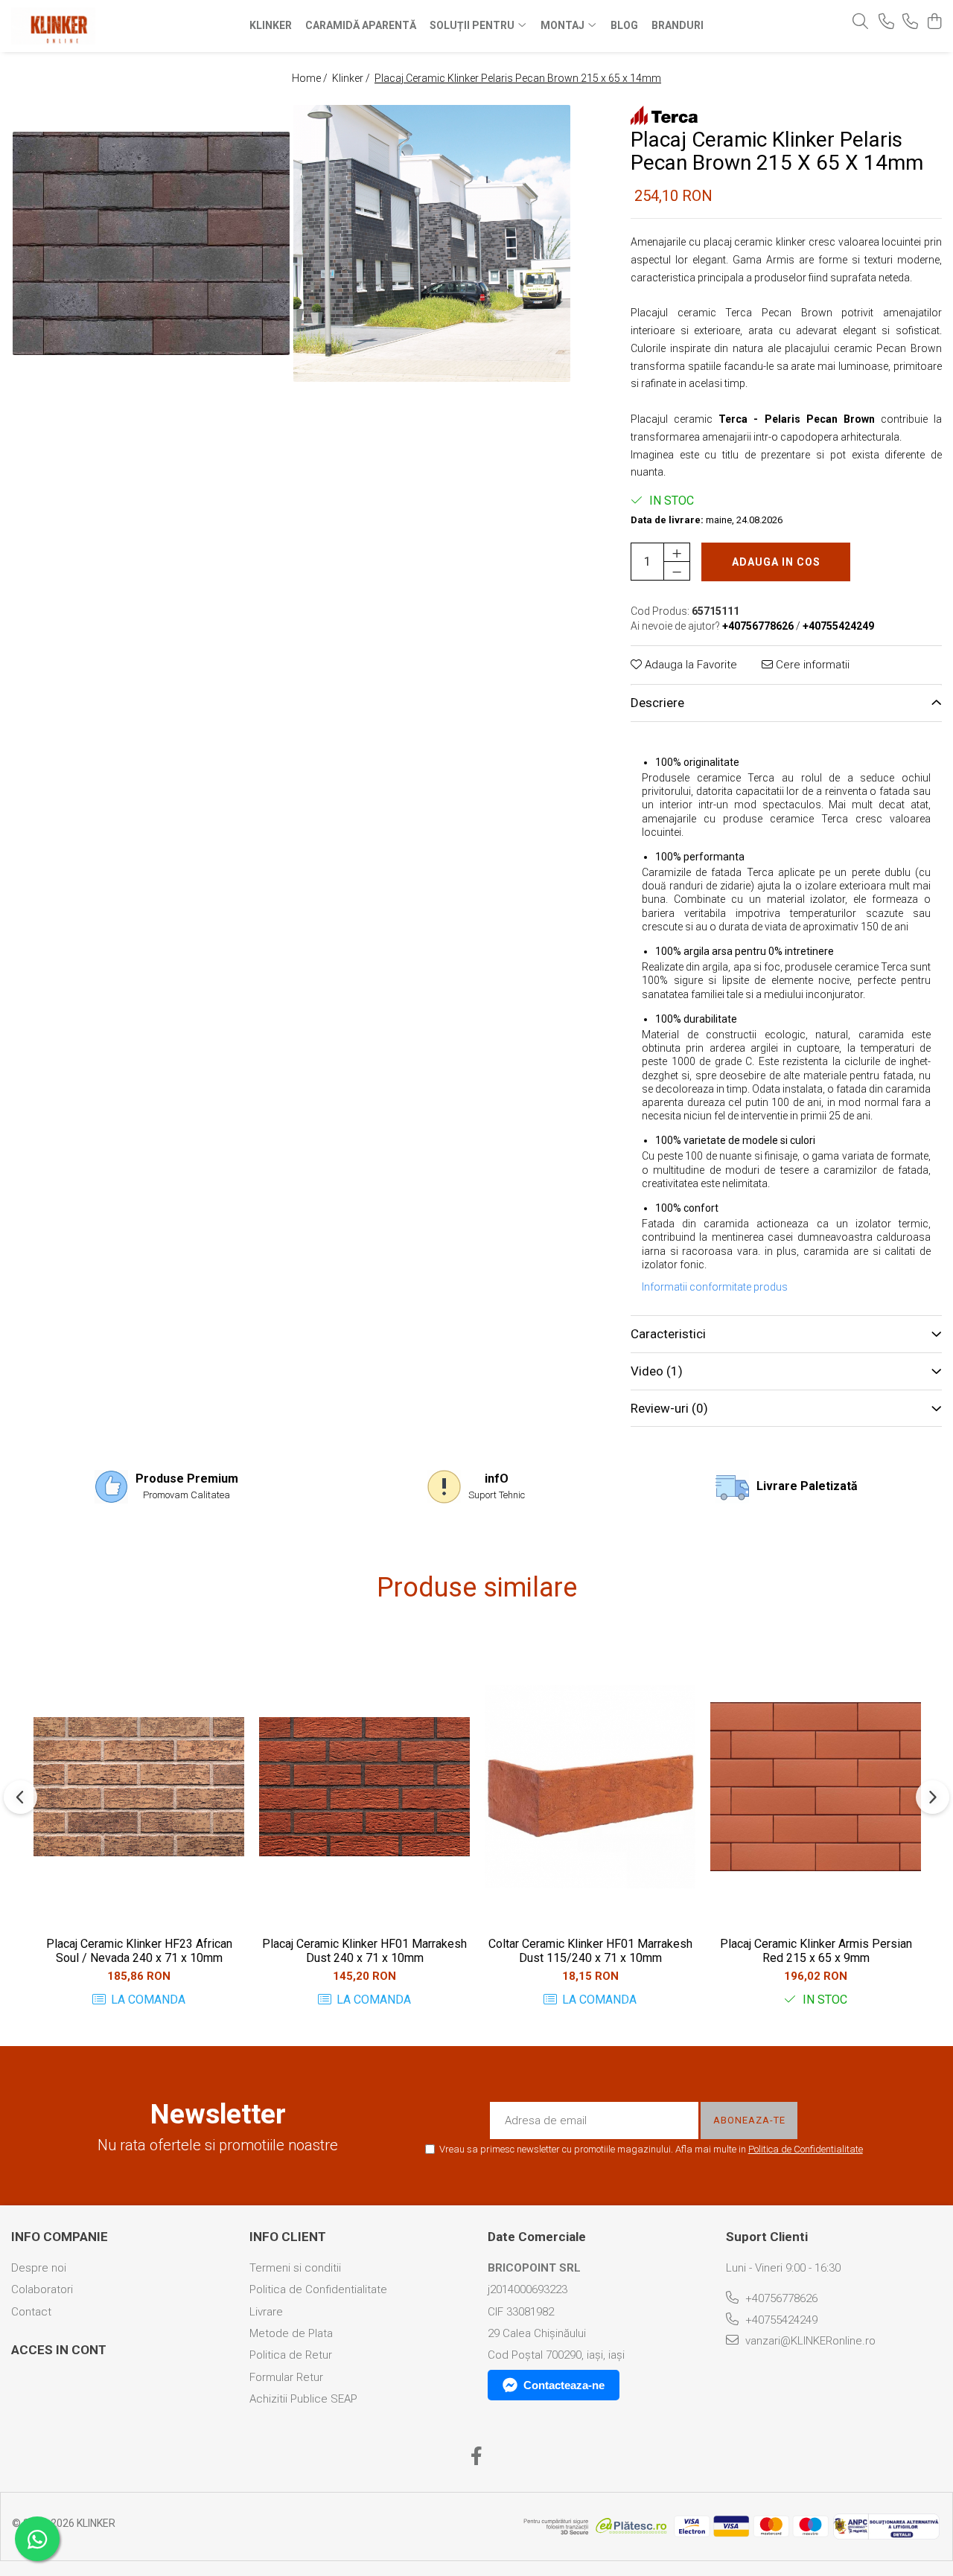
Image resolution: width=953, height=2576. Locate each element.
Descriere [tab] (657, 703)
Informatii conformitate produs (715, 1287)
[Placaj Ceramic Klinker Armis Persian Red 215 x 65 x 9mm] (816, 1787)
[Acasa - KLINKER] (95, 26)
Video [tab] (657, 1371)
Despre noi (39, 2268)
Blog (624, 25)
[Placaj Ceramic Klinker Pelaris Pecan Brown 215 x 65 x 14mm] (152, 243)
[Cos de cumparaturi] (934, 22)
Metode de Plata (291, 2333)
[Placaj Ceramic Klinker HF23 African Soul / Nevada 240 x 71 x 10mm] (139, 1787)
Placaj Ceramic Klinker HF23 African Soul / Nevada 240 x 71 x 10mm (139, 1951)
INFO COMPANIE (60, 2237)
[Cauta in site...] (860, 22)
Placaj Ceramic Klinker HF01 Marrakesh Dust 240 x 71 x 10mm (364, 1951)
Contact (31, 2312)
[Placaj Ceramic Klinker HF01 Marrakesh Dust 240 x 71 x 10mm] (364, 1787)
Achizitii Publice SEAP (303, 2399)
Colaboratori (42, 2289)
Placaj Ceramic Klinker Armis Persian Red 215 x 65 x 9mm (816, 1951)
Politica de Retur (291, 2355)
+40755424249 (780, 2320)
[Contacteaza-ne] (886, 22)
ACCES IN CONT (59, 2350)
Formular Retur (286, 2377)
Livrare (266, 2312)
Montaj (564, 25)
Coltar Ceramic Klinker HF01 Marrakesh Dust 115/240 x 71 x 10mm (590, 1951)
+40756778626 (780, 2298)
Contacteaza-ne (564, 2385)
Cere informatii (811, 665)
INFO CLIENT (288, 2237)
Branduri (678, 25)
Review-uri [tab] (669, 1408)
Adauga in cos (776, 562)
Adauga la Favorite (689, 665)
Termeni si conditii (295, 2268)
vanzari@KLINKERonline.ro (809, 2341)
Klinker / (352, 78)
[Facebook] (477, 2457)
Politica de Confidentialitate (806, 2149)
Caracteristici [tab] (668, 1334)
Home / (311, 78)
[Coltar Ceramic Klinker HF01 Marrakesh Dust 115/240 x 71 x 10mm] (590, 1787)
